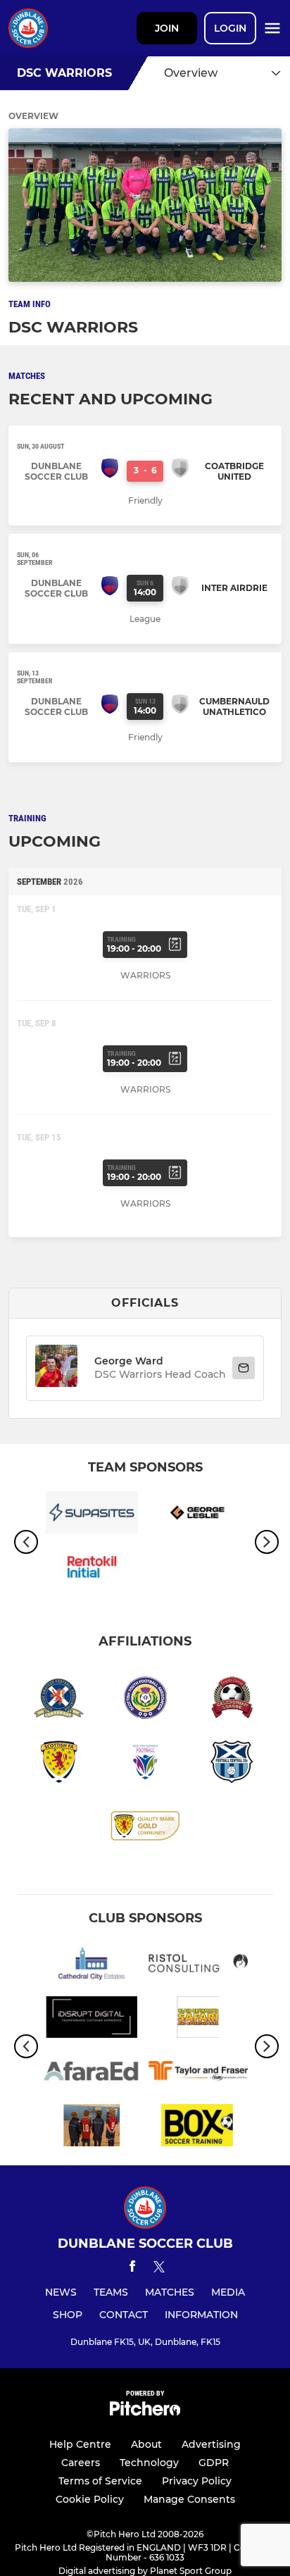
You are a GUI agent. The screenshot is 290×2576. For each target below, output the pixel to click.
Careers (81, 2463)
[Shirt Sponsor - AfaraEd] (92, 2073)
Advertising (211, 2444)
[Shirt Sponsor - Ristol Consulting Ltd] (198, 1966)
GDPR (214, 2463)
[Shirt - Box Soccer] (198, 2128)
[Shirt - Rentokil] (92, 1569)
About (146, 2444)
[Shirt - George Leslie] (198, 1515)
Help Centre (80, 2444)
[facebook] (132, 2269)
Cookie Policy (90, 2499)
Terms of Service (100, 2481)
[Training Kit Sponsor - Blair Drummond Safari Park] (198, 2020)
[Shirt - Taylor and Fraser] (198, 2073)
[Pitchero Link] (145, 2412)
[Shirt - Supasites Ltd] (92, 1515)
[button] (56, 1368)
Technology (149, 2463)
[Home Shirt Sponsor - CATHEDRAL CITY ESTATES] (92, 1966)
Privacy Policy (197, 2481)
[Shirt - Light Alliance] (92, 2128)
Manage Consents (189, 2499)
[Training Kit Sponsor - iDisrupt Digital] (92, 2020)
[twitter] (159, 2269)
